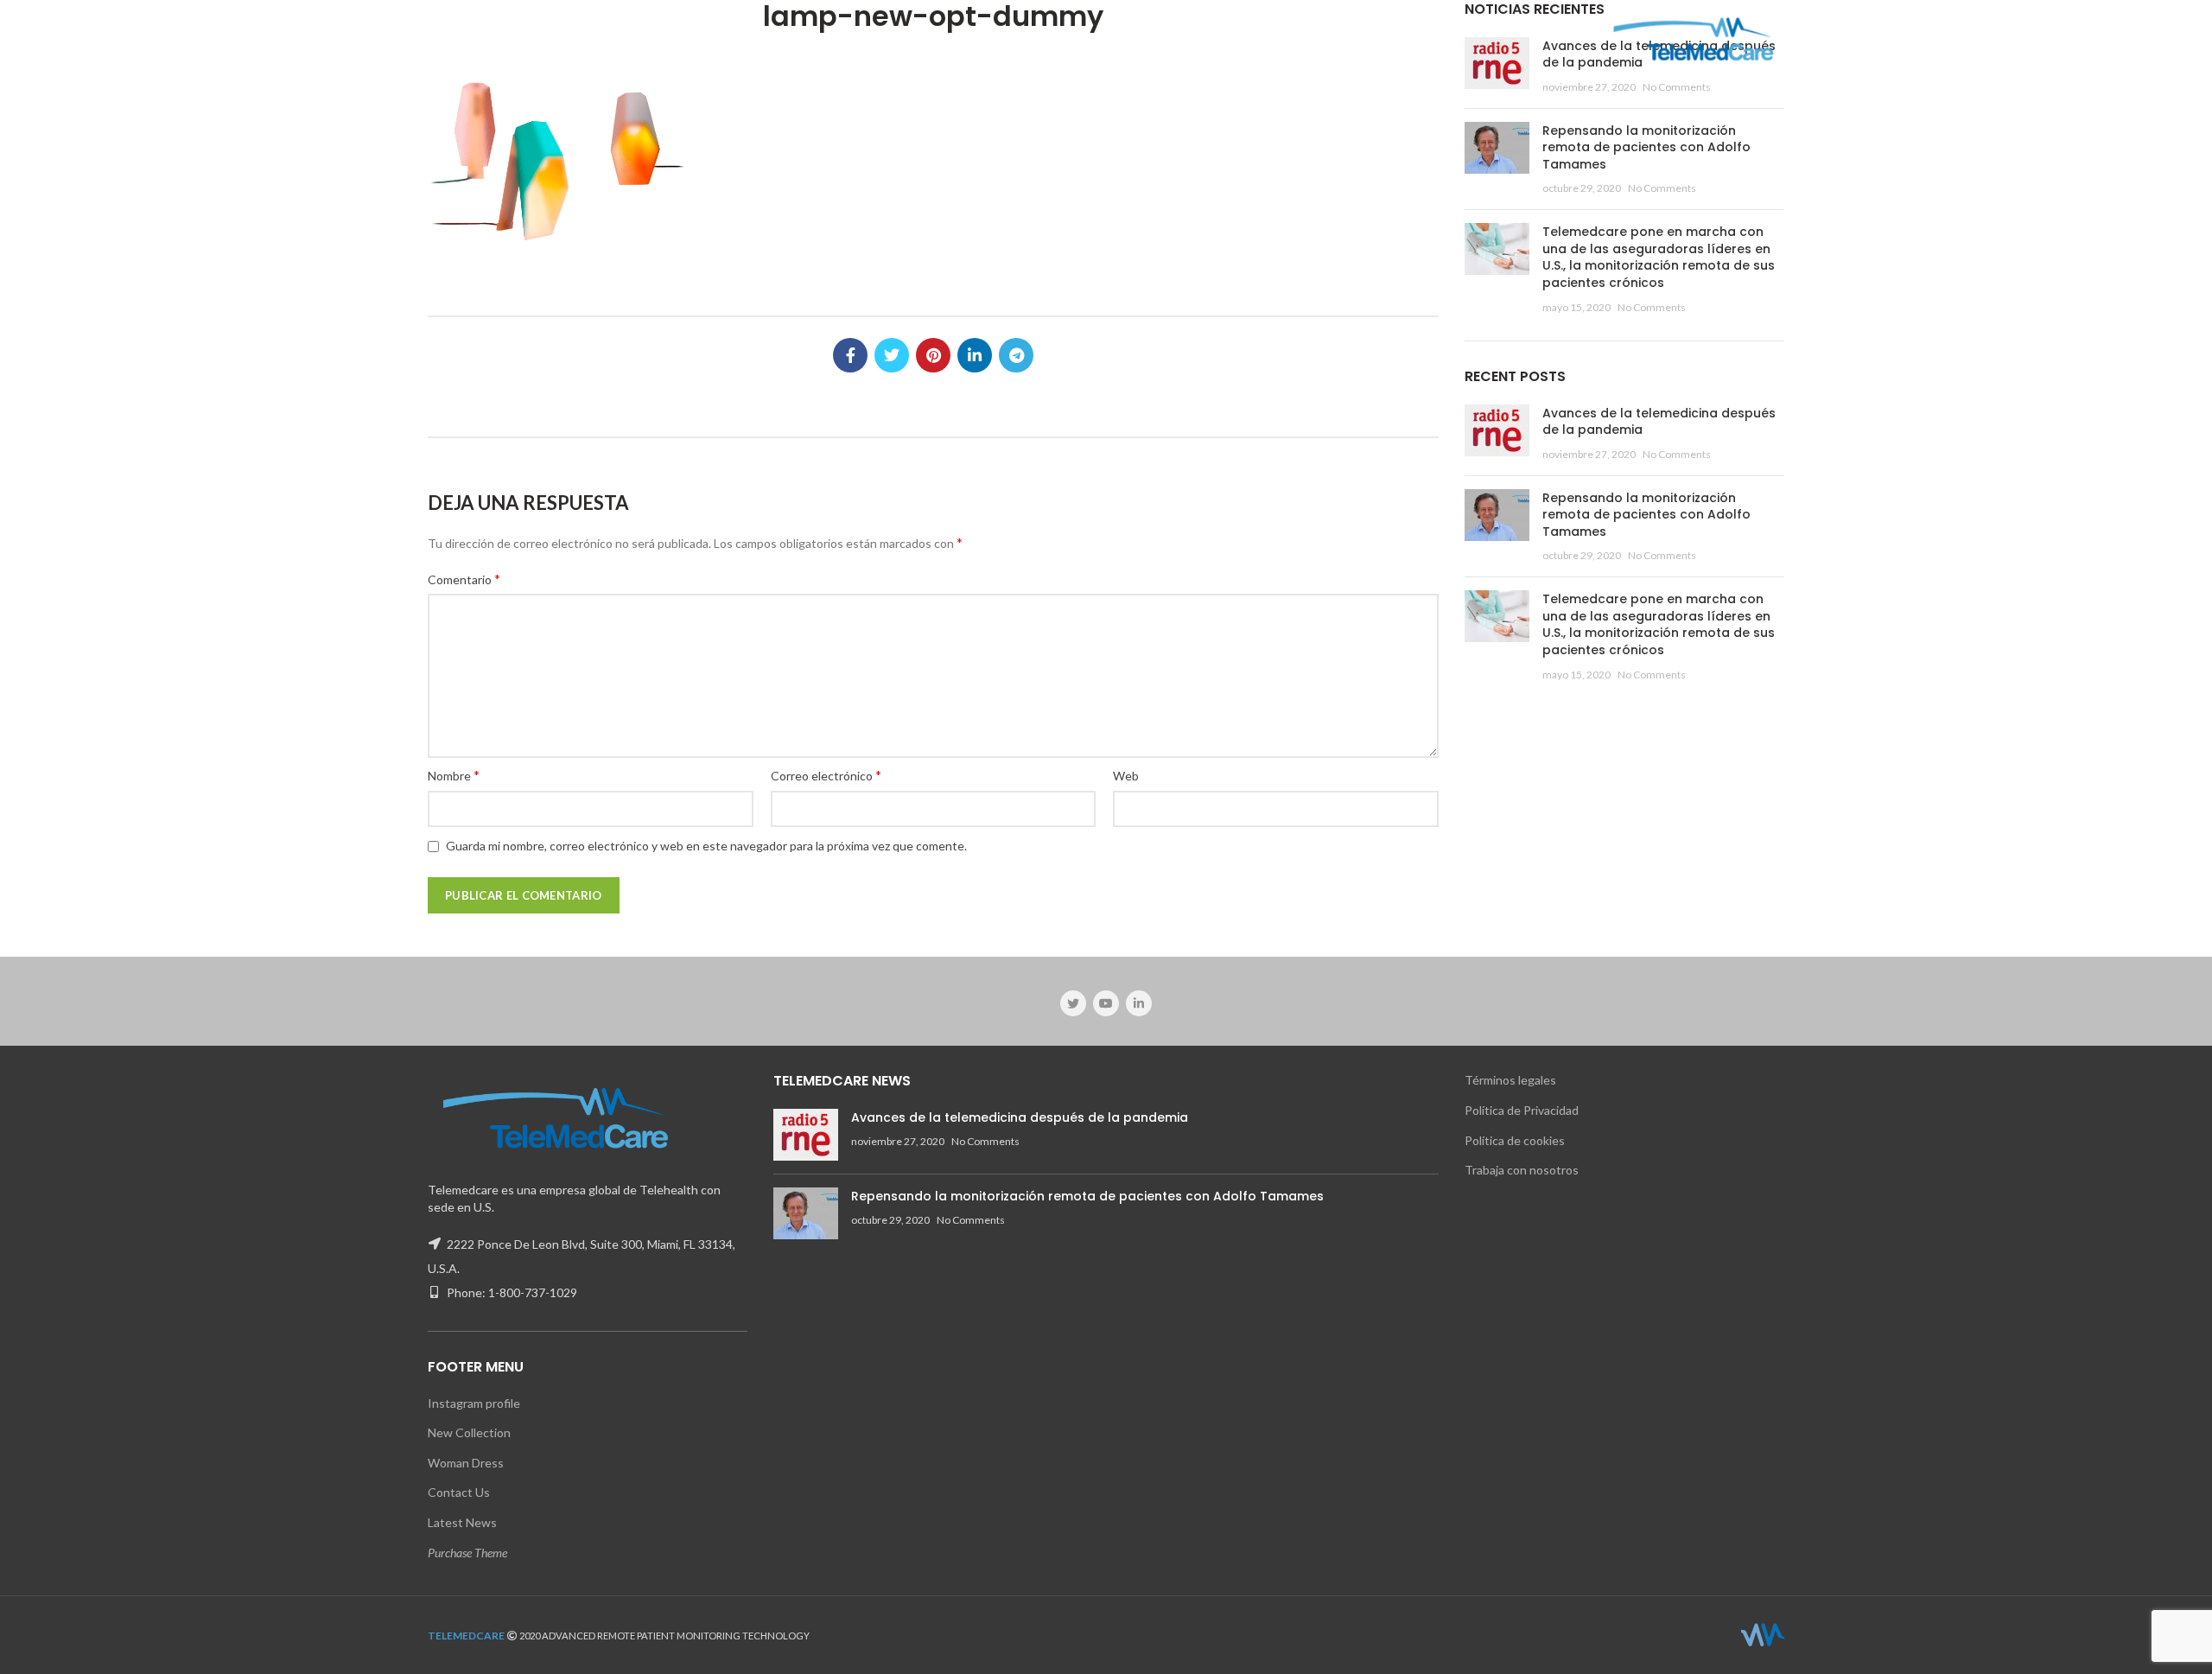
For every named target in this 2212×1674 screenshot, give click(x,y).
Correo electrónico (826, 775)
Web (1126, 776)
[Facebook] (850, 355)
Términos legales (1510, 1080)
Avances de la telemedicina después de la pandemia (1659, 422)
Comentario (464, 579)
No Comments (1677, 87)
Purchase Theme (467, 1553)
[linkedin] (975, 355)
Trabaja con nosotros (1522, 1170)
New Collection (469, 1432)
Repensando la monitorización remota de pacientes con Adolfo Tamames (1646, 147)
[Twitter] (892, 355)
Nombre (454, 775)
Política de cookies (1515, 1140)
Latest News (462, 1522)
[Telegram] (1016, 355)
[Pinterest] (933, 355)
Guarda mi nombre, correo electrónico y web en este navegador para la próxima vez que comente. (706, 846)
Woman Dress (466, 1463)
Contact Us (459, 1492)
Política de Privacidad (1522, 1110)
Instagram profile (474, 1403)
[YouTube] (1106, 1003)
